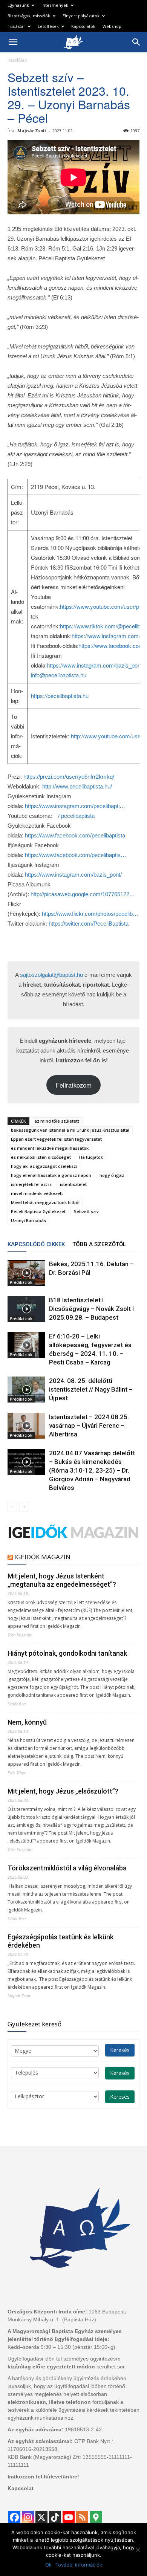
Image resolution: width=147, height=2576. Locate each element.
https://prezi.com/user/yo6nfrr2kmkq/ (69, 777)
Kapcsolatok (83, 26)
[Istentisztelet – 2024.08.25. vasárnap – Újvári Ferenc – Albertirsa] (26, 1426)
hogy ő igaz (112, 1175)
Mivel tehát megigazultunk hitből (45, 1202)
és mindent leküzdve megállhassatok (50, 1148)
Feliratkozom (74, 1085)
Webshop (112, 26)
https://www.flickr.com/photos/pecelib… (90, 914)
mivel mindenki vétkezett (37, 1193)
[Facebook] (14, 2517)
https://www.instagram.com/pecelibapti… (75, 806)
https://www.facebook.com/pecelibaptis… (76, 855)
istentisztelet (73, 1184)
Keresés (120, 2050)
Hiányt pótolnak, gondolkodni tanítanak (67, 1653)
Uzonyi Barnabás (28, 1220)
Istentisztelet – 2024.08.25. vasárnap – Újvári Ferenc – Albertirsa (89, 1426)
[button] (136, 42)
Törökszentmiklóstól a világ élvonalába (67, 1868)
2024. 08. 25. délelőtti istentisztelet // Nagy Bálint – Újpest (91, 1389)
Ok (48, 2565)
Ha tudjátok (91, 1157)
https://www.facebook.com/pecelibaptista (75, 835)
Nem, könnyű (27, 1722)
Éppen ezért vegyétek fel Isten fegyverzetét (56, 1139)
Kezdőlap (18, 60)
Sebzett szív (86, 1211)
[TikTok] (55, 2517)
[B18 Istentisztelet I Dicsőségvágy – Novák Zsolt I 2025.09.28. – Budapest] (26, 1309)
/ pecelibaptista (76, 816)
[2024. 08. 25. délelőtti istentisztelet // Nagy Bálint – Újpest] (26, 1390)
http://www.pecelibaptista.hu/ (77, 786)
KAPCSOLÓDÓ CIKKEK (36, 1244)
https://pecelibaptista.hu (60, 696)
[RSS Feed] (82, 2517)
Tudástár (16, 26)
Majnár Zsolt (32, 131)
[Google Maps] (96, 2517)
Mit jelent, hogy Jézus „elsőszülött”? (63, 1791)
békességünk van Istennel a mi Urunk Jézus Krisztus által (70, 1130)
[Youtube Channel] (69, 2517)
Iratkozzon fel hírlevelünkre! (43, 2477)
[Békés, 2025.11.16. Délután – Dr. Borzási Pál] (26, 1273)
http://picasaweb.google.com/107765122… (83, 894)
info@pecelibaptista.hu (59, 675)
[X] (41, 2517)
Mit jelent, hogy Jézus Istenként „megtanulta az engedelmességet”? (62, 1580)
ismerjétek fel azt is (31, 1184)
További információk (79, 2565)
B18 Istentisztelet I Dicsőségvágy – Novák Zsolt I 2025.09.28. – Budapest (91, 1309)
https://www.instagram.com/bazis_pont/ (95, 665)
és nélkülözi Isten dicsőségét (41, 1157)
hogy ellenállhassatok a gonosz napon (51, 1175)
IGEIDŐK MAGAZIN (42, 1557)
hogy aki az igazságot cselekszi (44, 1166)
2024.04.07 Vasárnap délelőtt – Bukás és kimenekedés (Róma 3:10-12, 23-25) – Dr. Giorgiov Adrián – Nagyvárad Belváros (92, 1470)
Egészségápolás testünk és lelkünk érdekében (60, 1941)
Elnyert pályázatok (81, 16)
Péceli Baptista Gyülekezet (38, 1211)
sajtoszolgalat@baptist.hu (51, 975)
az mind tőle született (57, 1121)
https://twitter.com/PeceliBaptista (89, 924)
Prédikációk (21, 1282)
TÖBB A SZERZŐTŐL (99, 1244)
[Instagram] (28, 2517)
